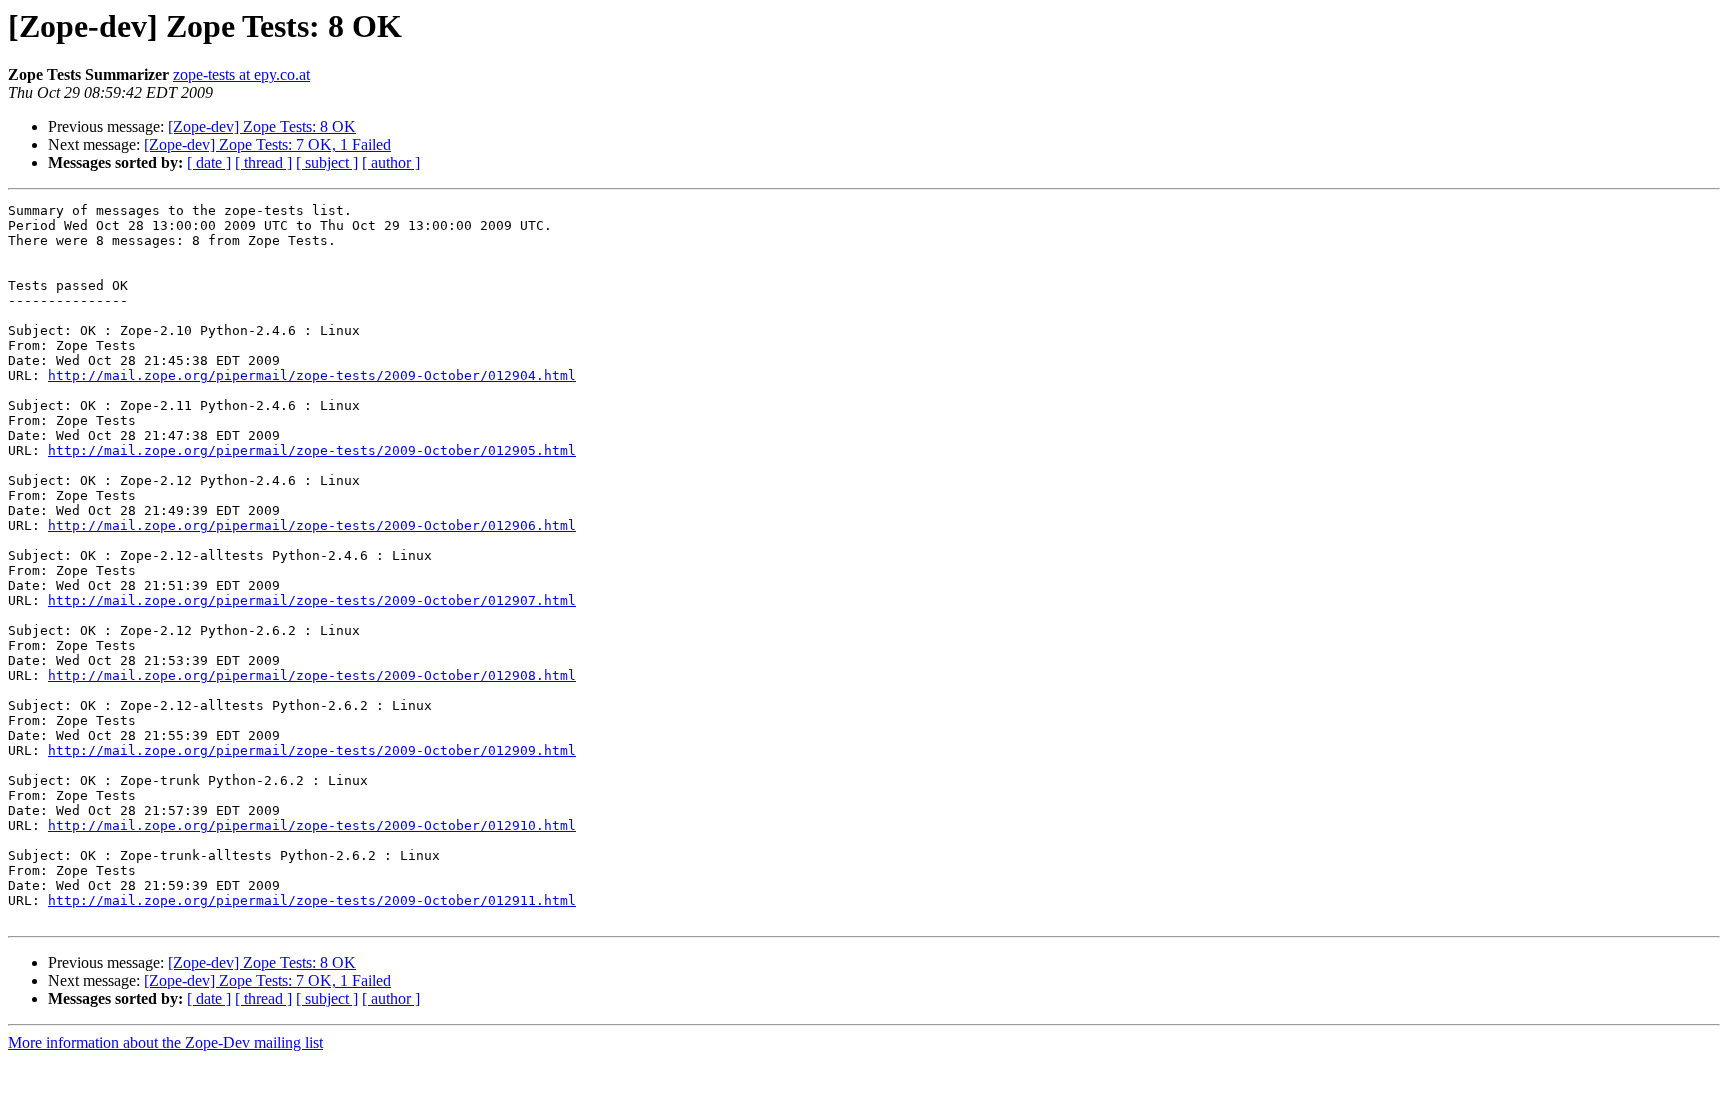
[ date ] (209, 162)
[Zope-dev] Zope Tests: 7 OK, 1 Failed (267, 144)
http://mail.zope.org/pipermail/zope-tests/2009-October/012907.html (312, 600)
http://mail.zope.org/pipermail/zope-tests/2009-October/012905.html (312, 450)
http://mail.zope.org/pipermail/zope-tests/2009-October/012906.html (312, 525)
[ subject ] (327, 162)
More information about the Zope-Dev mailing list (165, 1042)
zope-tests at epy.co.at (241, 74)
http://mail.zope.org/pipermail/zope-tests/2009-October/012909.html (312, 750)
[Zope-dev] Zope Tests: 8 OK (262, 126)
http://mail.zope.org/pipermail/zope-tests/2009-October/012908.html (312, 675)
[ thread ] (263, 162)
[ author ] (391, 162)
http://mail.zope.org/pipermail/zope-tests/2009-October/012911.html (312, 900)
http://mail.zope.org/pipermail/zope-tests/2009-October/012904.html (312, 375)
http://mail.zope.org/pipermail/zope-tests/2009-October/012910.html (312, 825)
